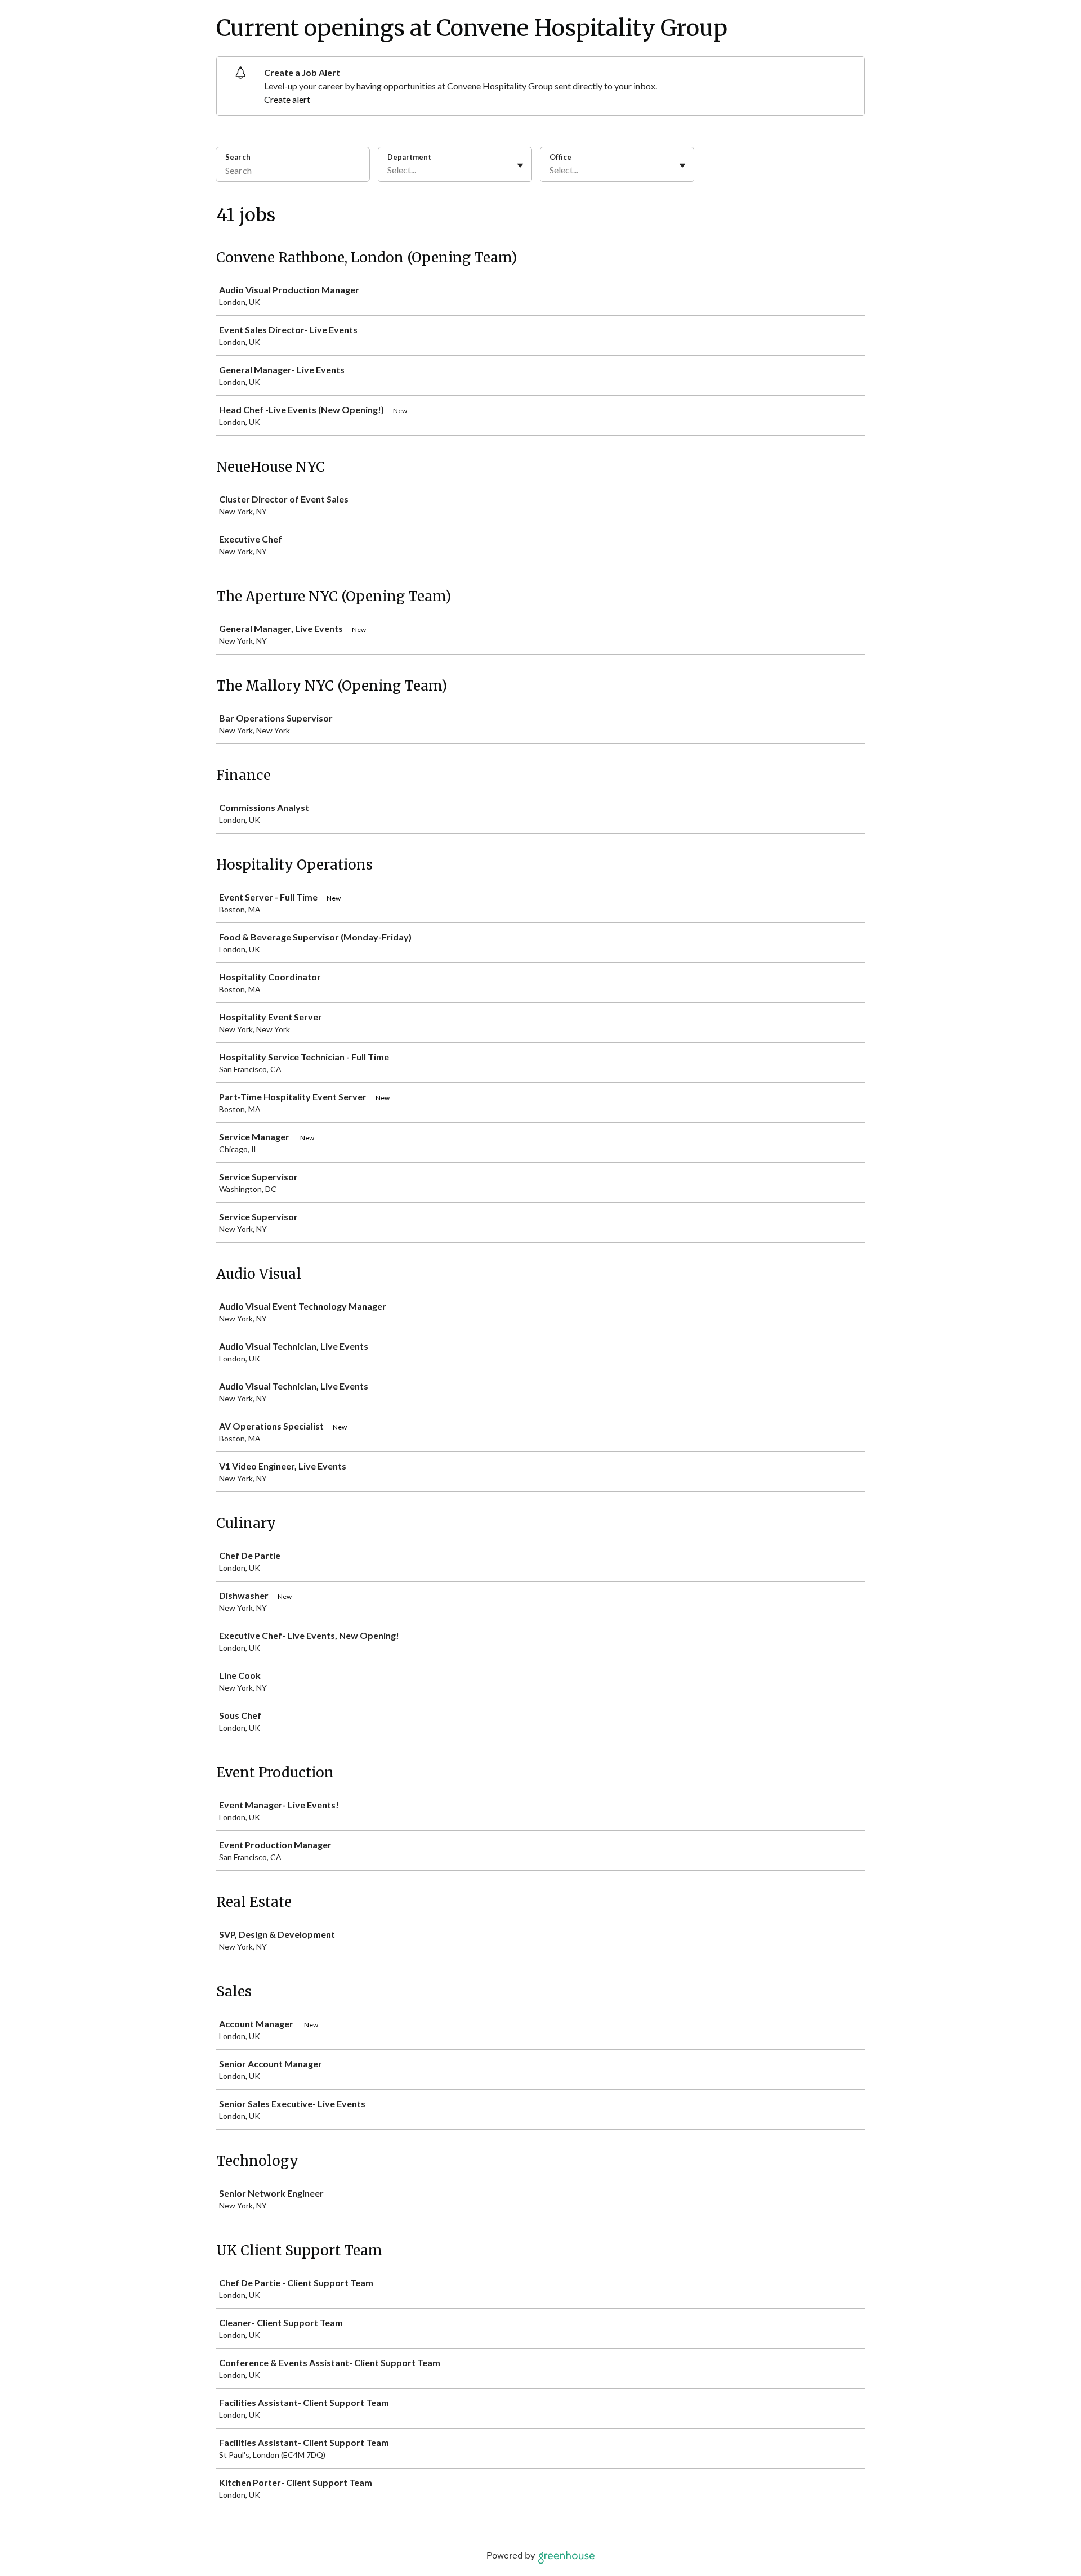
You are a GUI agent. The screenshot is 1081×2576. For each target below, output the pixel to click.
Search (238, 157)
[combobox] (388, 170)
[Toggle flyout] (520, 165)
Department (409, 157)
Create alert (287, 99)
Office (560, 157)
